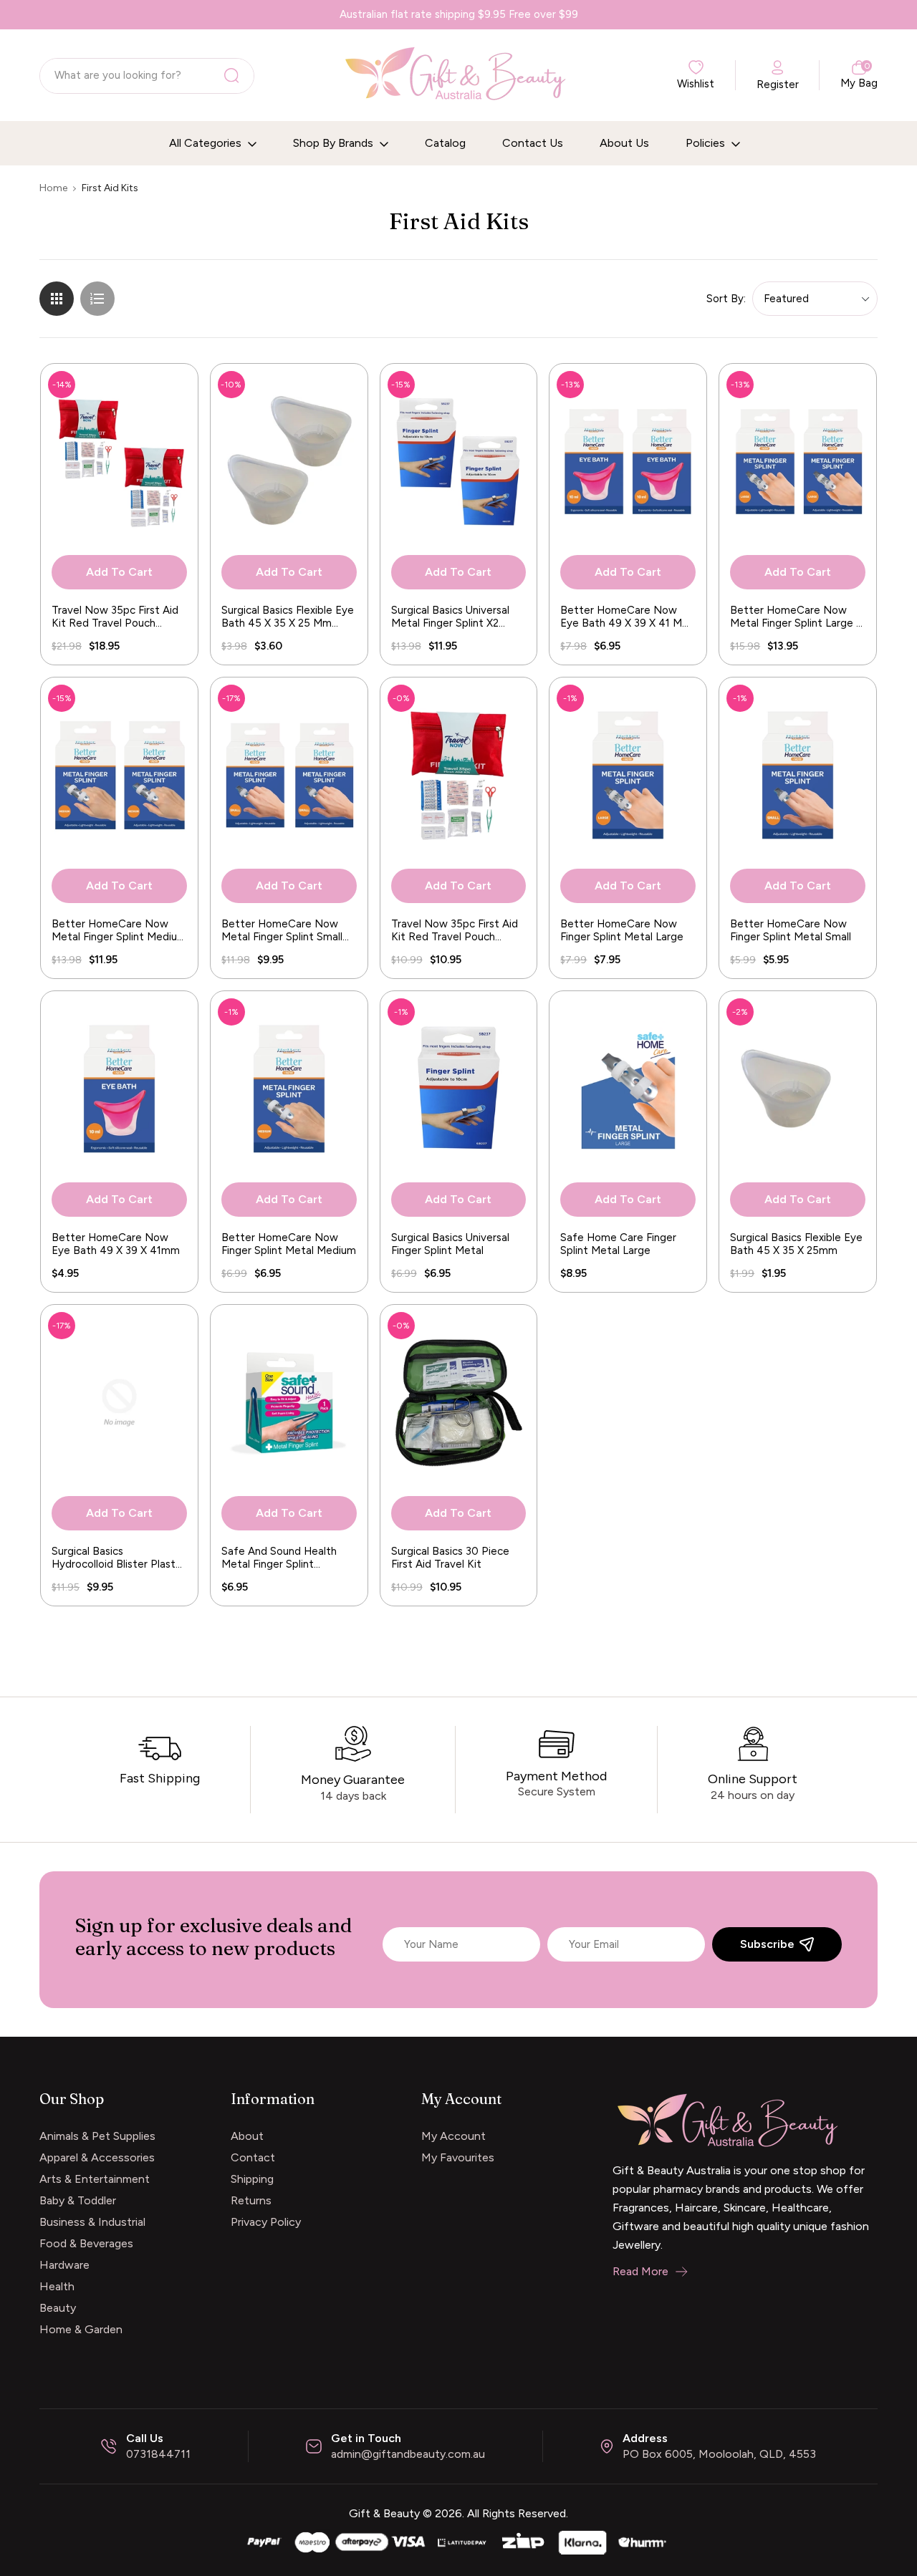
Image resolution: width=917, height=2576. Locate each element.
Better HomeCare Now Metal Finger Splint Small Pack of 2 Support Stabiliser (282, 930)
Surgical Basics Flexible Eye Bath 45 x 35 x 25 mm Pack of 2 (288, 617)
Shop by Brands (335, 143)
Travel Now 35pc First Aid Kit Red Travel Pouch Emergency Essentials (455, 930)
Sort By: (726, 299)
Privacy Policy (266, 2222)
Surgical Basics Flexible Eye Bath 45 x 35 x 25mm (796, 1244)
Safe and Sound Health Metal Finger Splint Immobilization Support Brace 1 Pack (279, 1558)
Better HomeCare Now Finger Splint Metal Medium (289, 1244)
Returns (251, 2200)
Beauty (58, 2308)
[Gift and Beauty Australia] (458, 2541)
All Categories (207, 143)
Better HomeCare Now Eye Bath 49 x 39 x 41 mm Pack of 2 (626, 617)
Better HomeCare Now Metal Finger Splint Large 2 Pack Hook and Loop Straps (796, 617)
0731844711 (158, 2454)
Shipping (252, 2179)
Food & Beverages (86, 2243)
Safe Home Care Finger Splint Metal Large (618, 1244)
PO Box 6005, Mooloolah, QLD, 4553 (719, 2454)
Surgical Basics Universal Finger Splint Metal (450, 1244)
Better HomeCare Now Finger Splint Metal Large (622, 930)
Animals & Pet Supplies (97, 2136)
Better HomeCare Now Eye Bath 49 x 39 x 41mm (116, 1244)
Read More (640, 2271)
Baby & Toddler (78, 2200)
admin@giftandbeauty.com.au (408, 2454)
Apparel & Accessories (97, 2157)
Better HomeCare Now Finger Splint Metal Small (791, 930)
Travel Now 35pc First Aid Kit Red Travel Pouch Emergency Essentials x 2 (115, 617)
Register (778, 85)
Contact (253, 2157)
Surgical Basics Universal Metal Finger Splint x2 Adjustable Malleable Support (450, 617)
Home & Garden (81, 2329)
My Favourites (458, 2157)
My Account (453, 2136)
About (247, 2136)
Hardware (64, 2265)
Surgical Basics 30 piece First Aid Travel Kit (450, 1558)
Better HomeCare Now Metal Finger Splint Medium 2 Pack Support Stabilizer (119, 930)
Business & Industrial (92, 2222)
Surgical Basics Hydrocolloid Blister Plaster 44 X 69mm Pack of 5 (119, 1558)
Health (57, 2286)
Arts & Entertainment (95, 2179)
